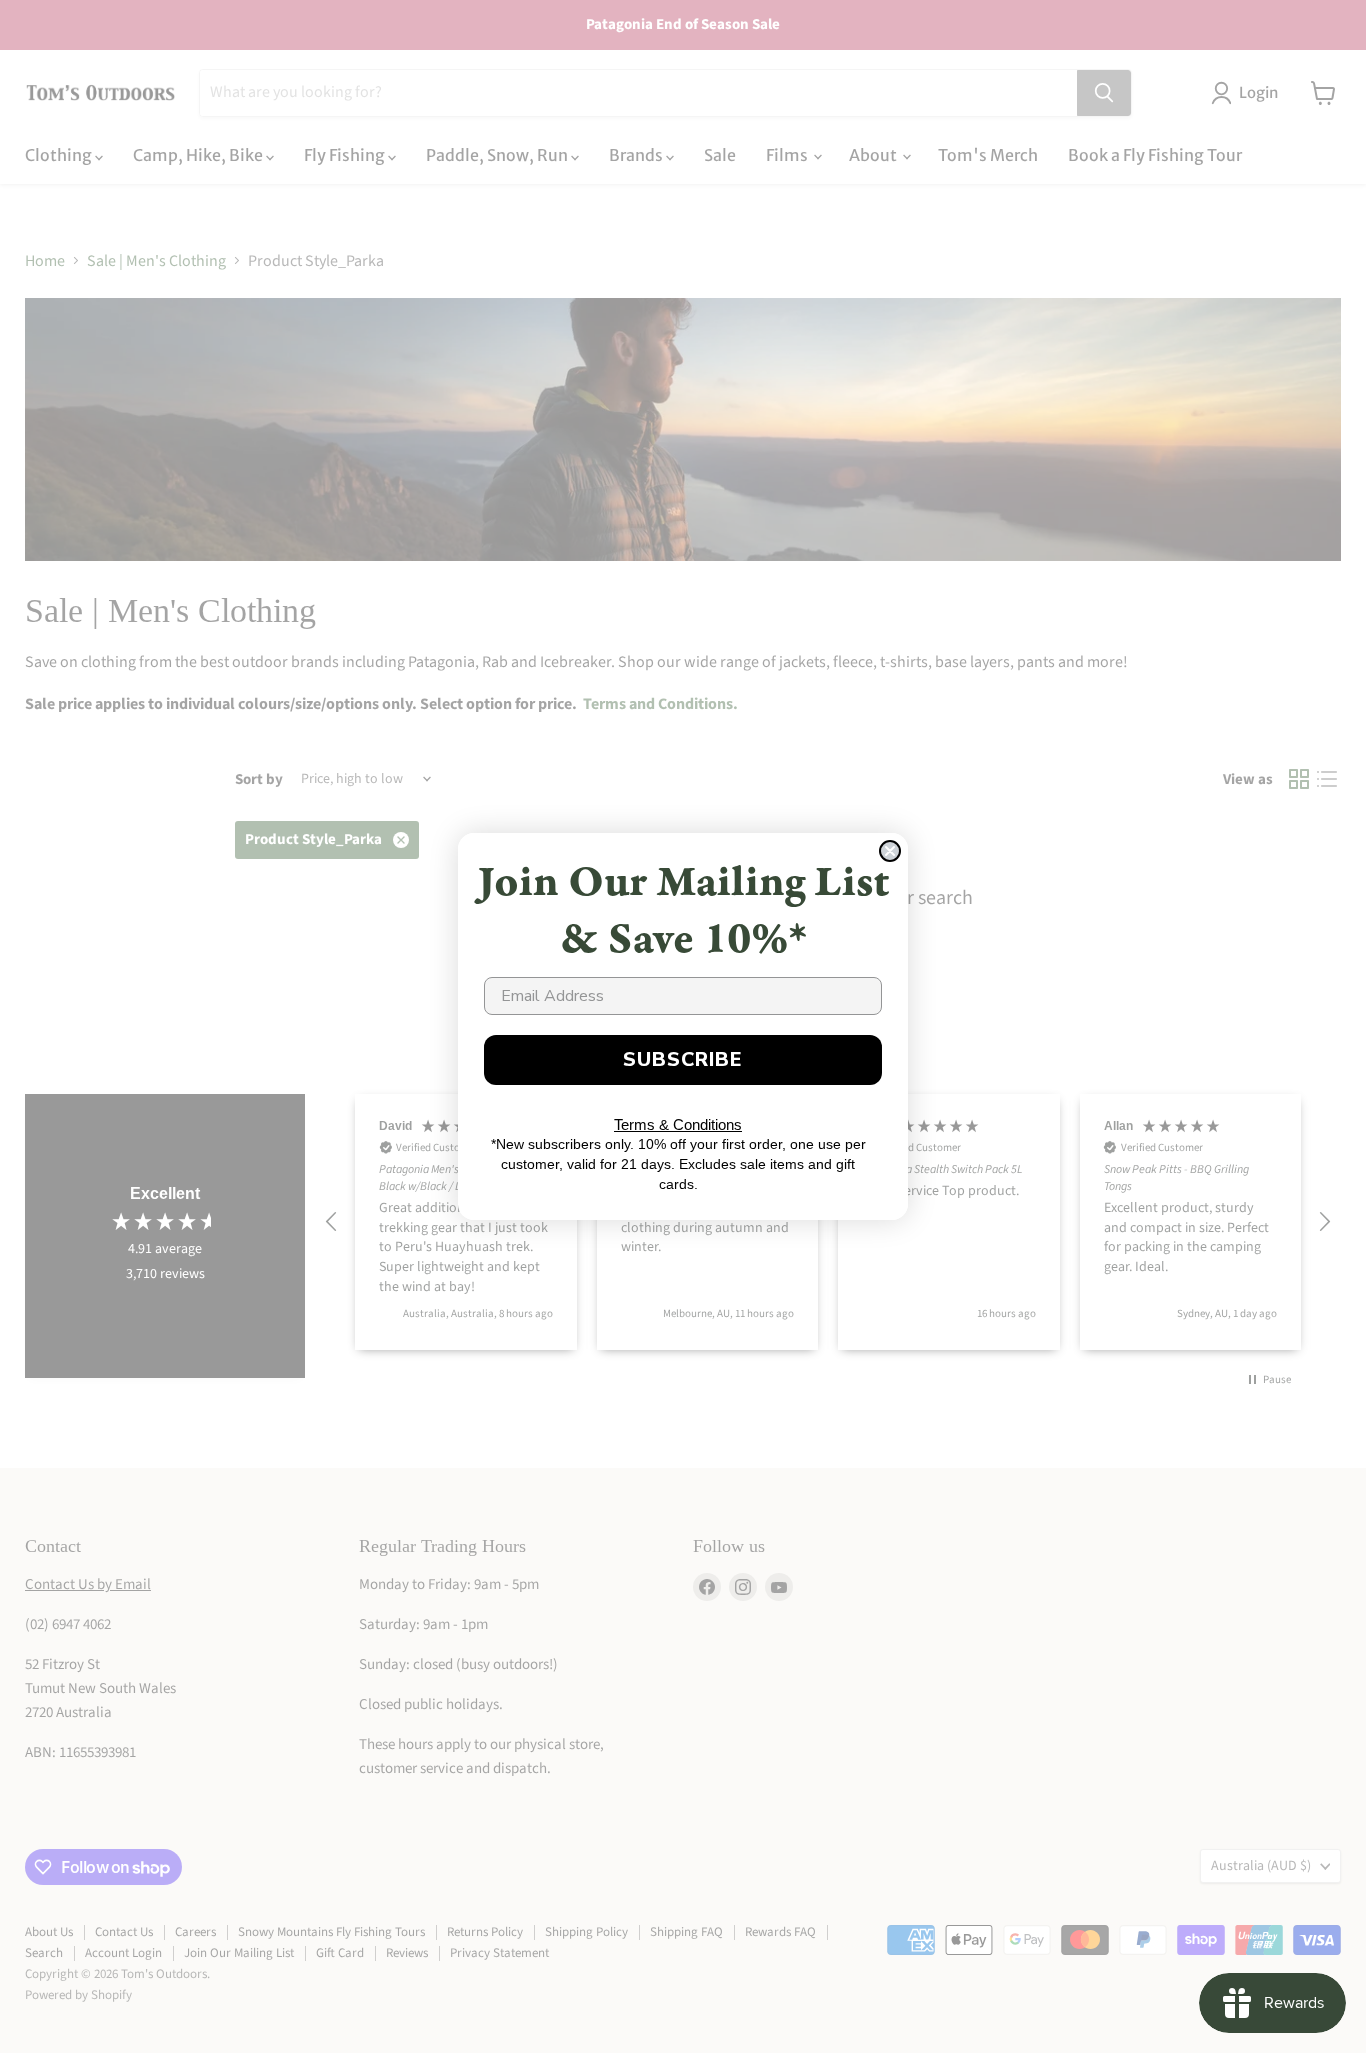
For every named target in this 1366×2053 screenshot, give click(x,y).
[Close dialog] (890, 851)
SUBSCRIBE (683, 1059)
